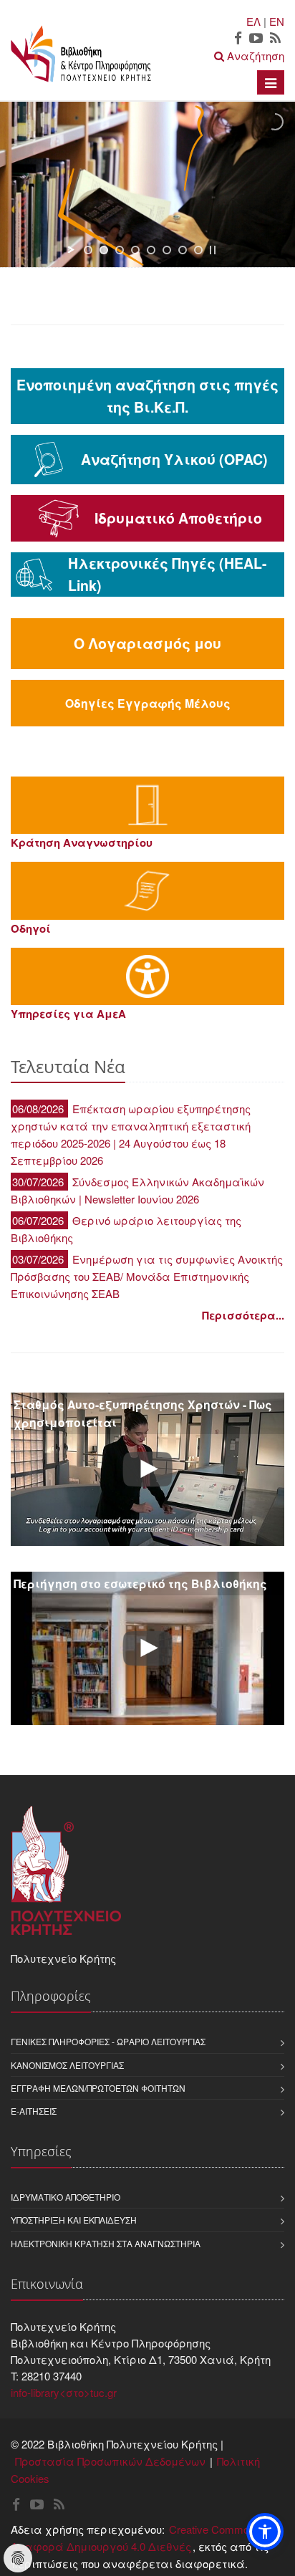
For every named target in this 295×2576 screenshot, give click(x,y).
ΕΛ (253, 21)
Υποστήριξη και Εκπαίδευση (74, 2220)
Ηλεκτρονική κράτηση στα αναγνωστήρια (106, 2243)
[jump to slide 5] (151, 250)
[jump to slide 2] (104, 250)
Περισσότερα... (243, 1315)
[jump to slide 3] (120, 250)
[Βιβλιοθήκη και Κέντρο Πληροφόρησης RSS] (275, 39)
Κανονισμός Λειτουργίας (67, 2065)
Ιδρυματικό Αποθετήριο (66, 2197)
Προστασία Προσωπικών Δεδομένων (110, 2461)
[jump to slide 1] (88, 250)
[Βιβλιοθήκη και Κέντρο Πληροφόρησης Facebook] (238, 39)
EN (277, 21)
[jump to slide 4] (135, 250)
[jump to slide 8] (198, 250)
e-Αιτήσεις (34, 2111)
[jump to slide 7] (183, 250)
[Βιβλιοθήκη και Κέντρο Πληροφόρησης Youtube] (256, 39)
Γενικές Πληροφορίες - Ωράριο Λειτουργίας (108, 2041)
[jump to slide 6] (167, 250)
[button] (265, 2532)
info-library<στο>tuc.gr (64, 2392)
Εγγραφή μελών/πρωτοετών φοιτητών (98, 2088)
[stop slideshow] (213, 250)
